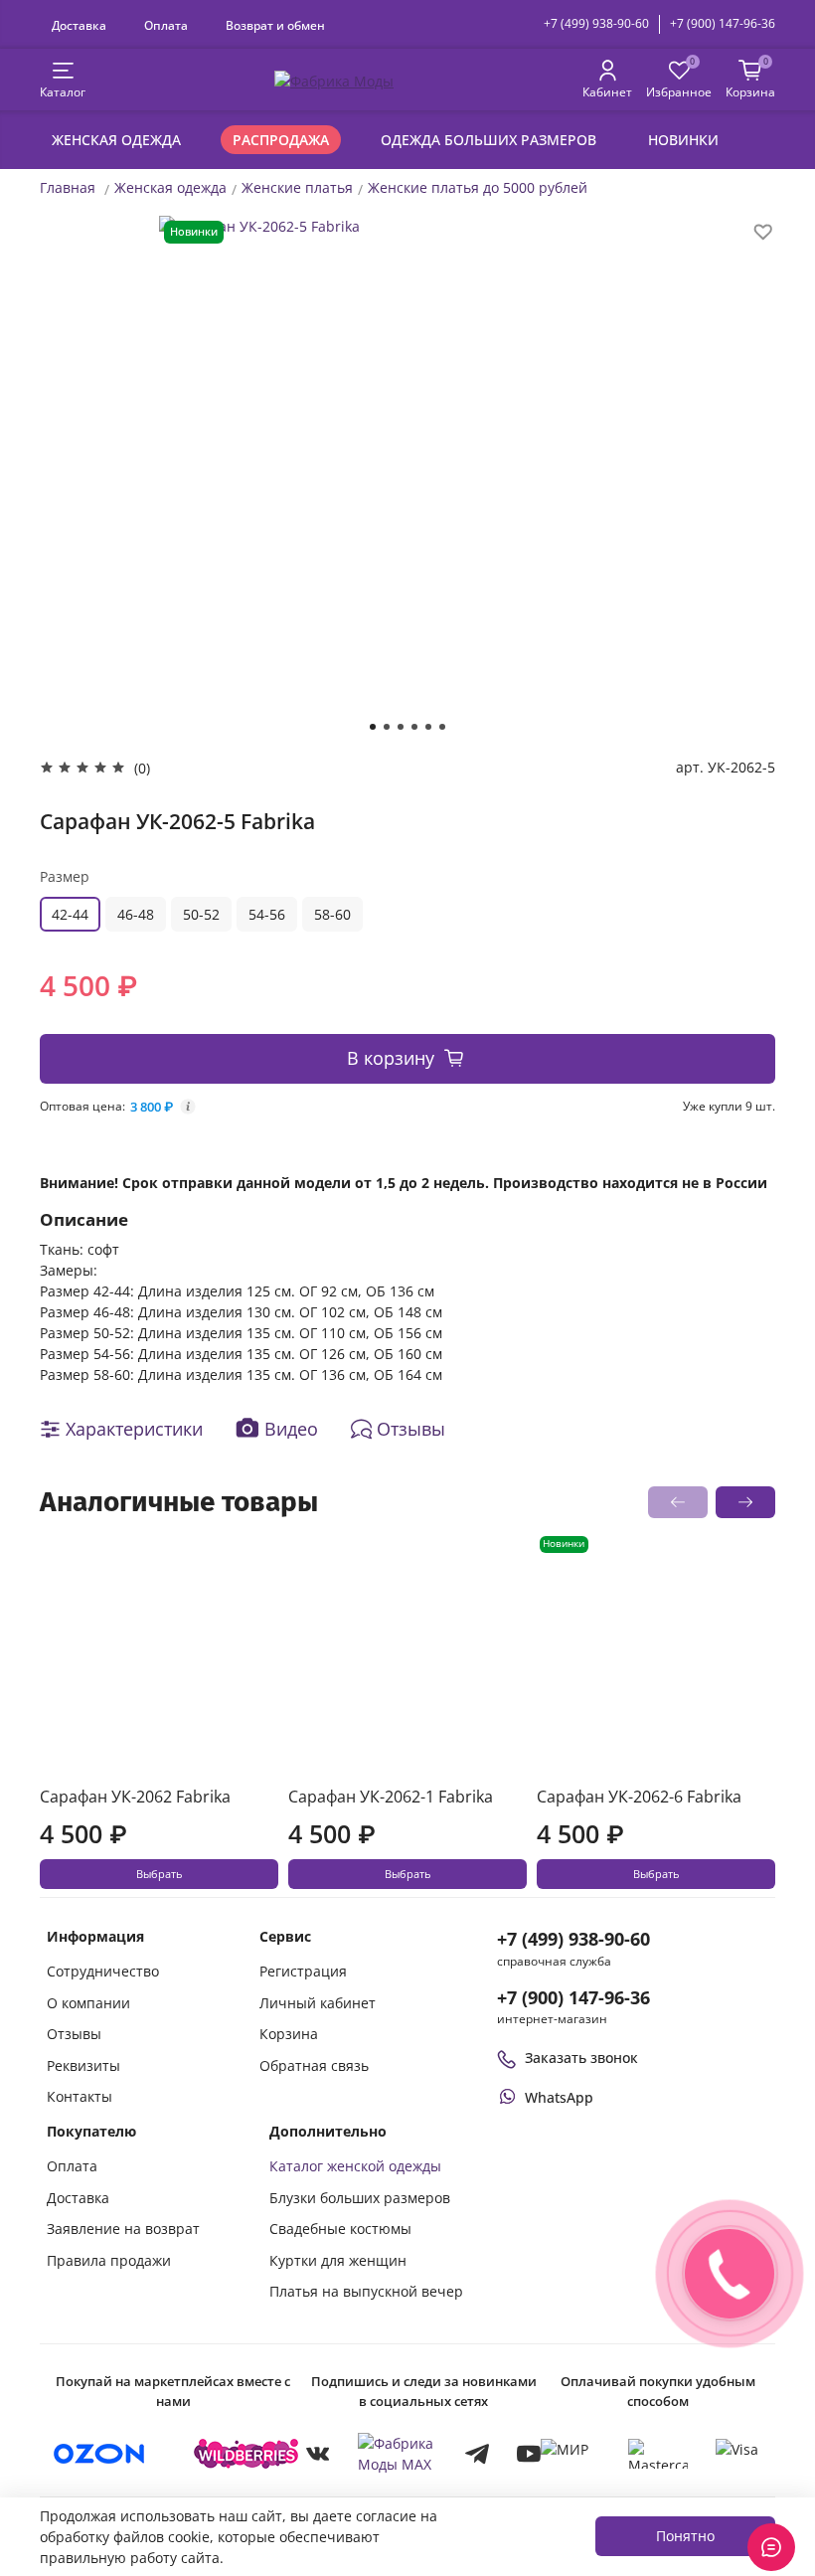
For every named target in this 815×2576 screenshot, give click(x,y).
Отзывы (74, 2034)
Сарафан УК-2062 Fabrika (135, 1797)
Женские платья (297, 187)
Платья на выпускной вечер (366, 2291)
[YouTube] (529, 2454)
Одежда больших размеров (489, 140)
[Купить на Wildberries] (246, 2454)
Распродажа (281, 140)
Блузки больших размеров (360, 2198)
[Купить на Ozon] (99, 2454)
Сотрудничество (103, 1971)
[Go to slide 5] (428, 727)
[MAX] (398, 2454)
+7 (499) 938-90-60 (596, 23)
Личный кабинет (318, 2003)
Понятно (685, 2536)
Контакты (80, 2096)
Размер (65, 876)
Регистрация (303, 1971)
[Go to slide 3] (401, 727)
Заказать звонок (581, 2058)
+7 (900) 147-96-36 (723, 23)
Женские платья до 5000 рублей (478, 187)
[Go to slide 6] (442, 727)
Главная (68, 187)
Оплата (166, 25)
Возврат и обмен (275, 25)
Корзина (289, 2034)
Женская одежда (116, 140)
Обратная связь (314, 2065)
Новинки (683, 140)
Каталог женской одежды (355, 2166)
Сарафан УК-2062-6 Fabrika (639, 1797)
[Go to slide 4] (414, 727)
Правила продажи (109, 2260)
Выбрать (159, 1874)
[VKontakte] (318, 2454)
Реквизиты (83, 2065)
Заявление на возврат (123, 2229)
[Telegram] (477, 2454)
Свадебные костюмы (340, 2229)
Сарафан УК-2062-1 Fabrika (391, 1797)
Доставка (79, 25)
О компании (88, 2003)
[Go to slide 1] (373, 727)
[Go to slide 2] (387, 727)
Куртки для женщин (338, 2260)
